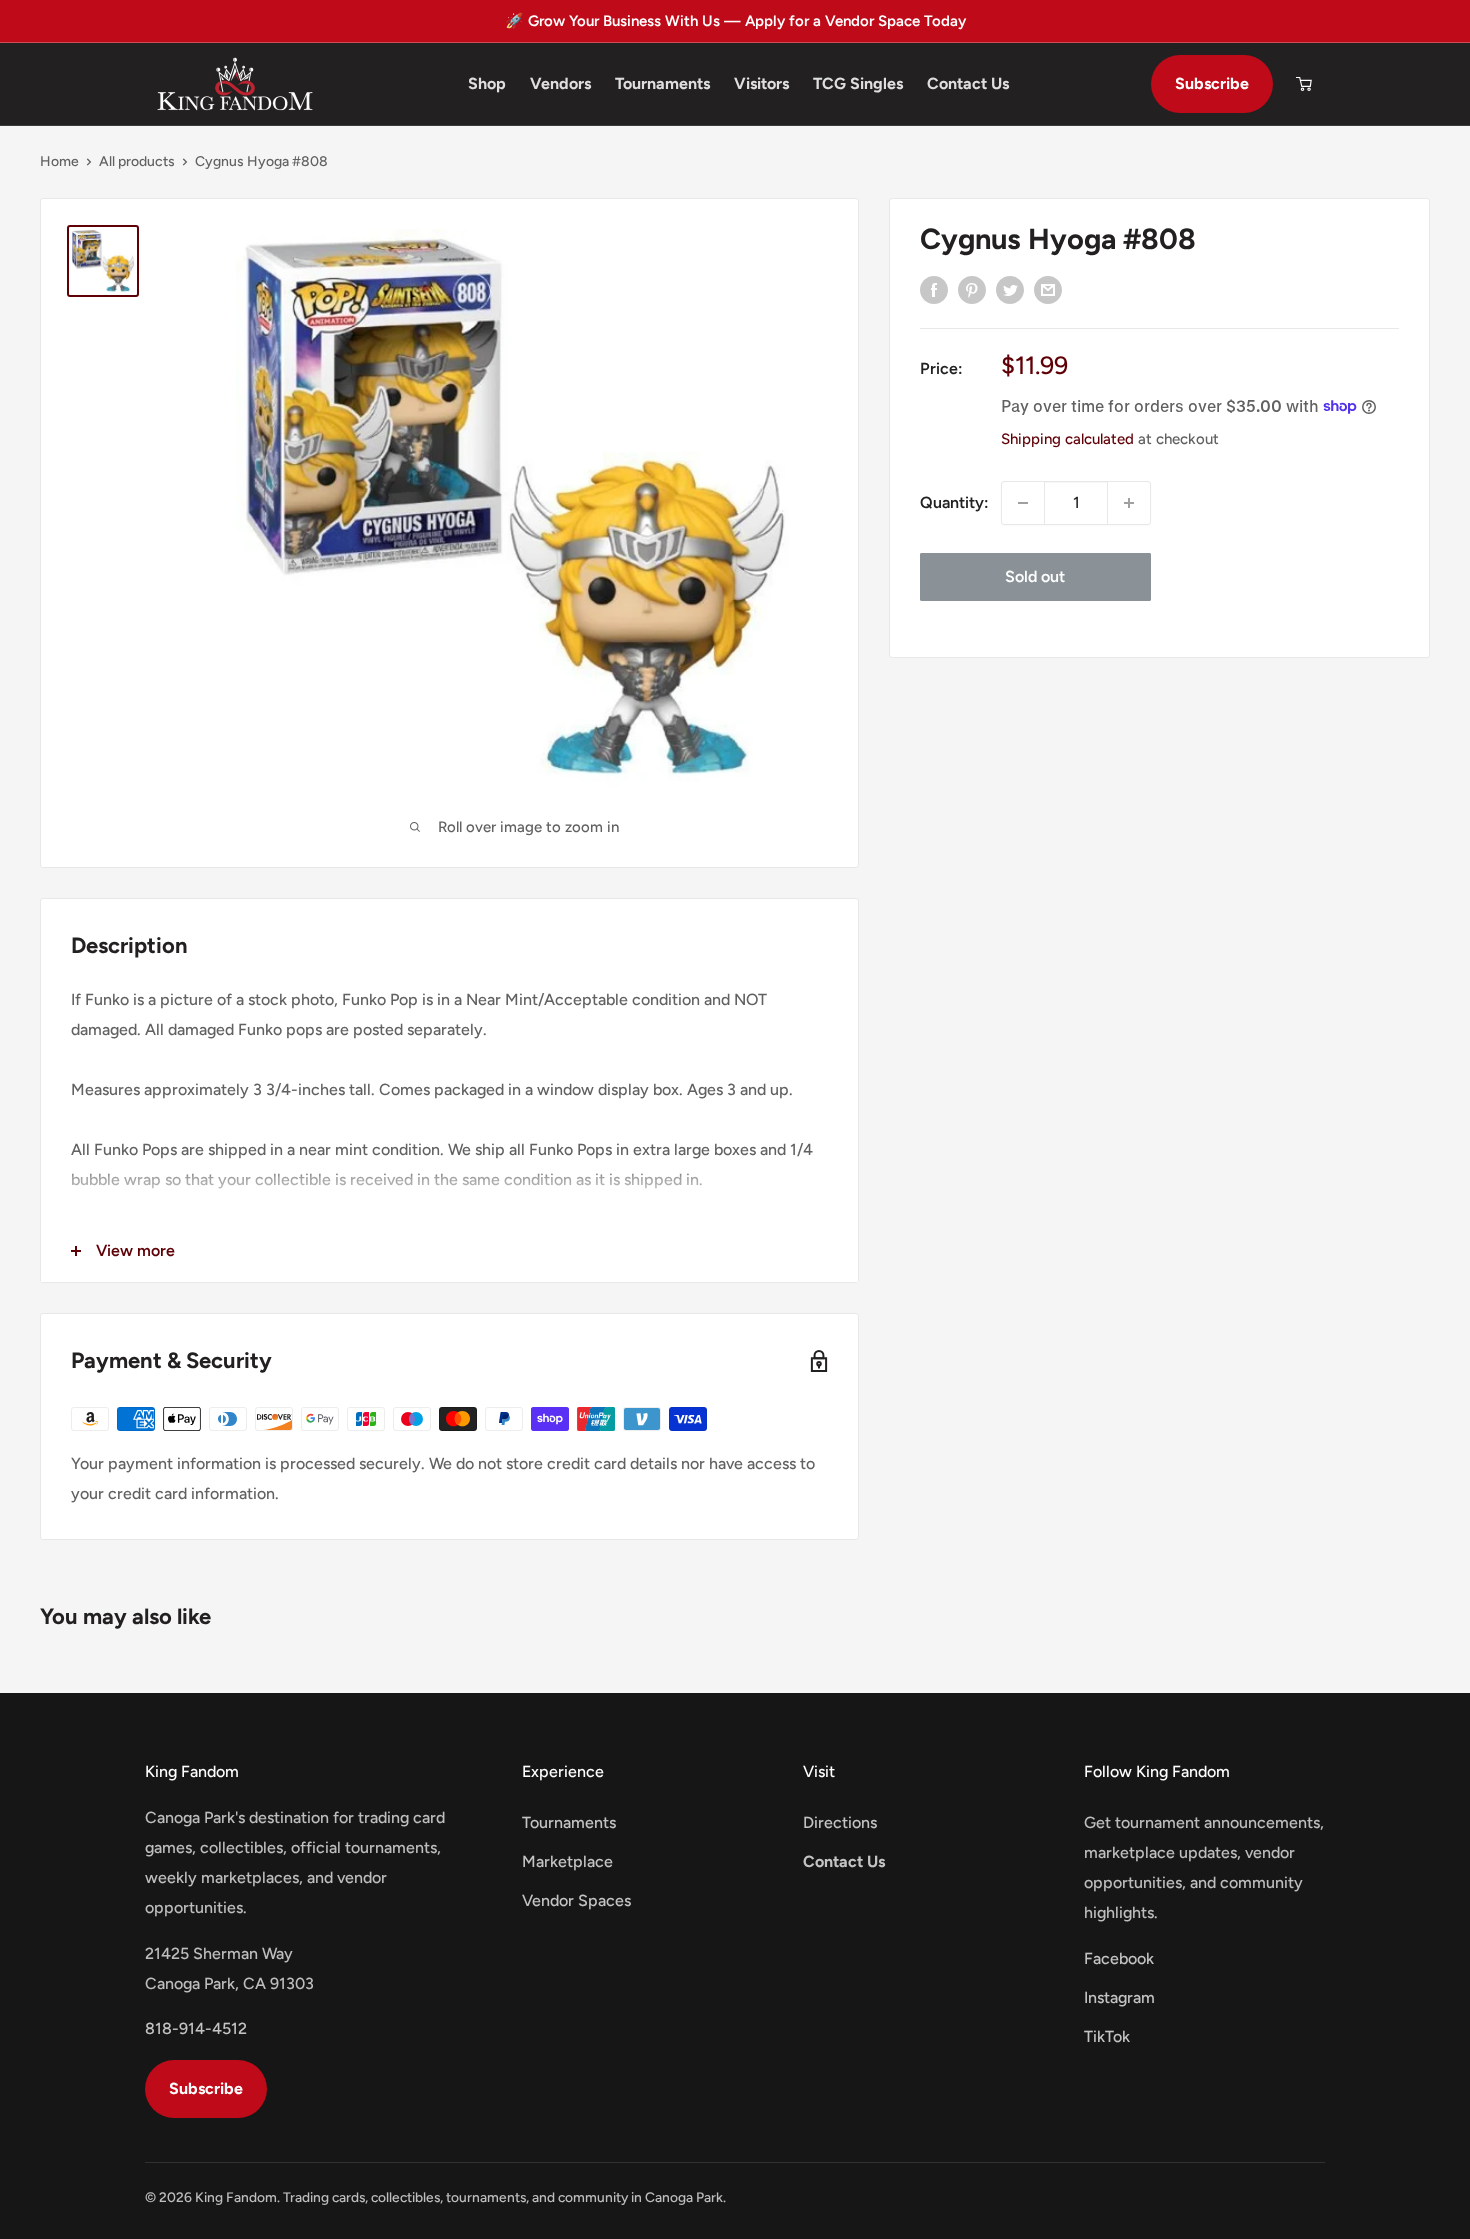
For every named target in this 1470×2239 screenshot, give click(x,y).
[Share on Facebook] (934, 289)
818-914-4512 (196, 2028)
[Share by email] (1048, 289)
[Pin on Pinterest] (972, 289)
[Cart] (1304, 84)
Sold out (1035, 576)
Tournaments (662, 83)
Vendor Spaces (576, 1900)
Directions (840, 1822)
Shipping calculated (1067, 439)
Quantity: (954, 502)
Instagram (1119, 1997)
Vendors (560, 83)
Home (59, 161)
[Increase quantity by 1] (1129, 503)
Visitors (761, 83)
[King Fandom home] (235, 84)
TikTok (1107, 2036)
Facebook (1119, 1958)
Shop (487, 83)
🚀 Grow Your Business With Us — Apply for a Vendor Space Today (735, 21)
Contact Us (968, 83)
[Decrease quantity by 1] (1023, 503)
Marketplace (567, 1861)
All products (137, 161)
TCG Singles (858, 83)
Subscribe (1212, 83)
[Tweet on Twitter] (1010, 289)
